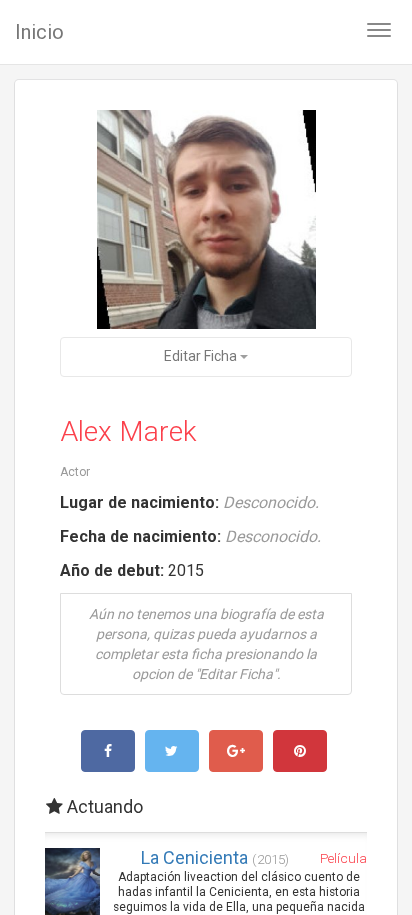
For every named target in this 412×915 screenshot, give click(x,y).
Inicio (39, 32)
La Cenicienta (215, 857)
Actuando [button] (103, 806)
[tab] (206, 807)
